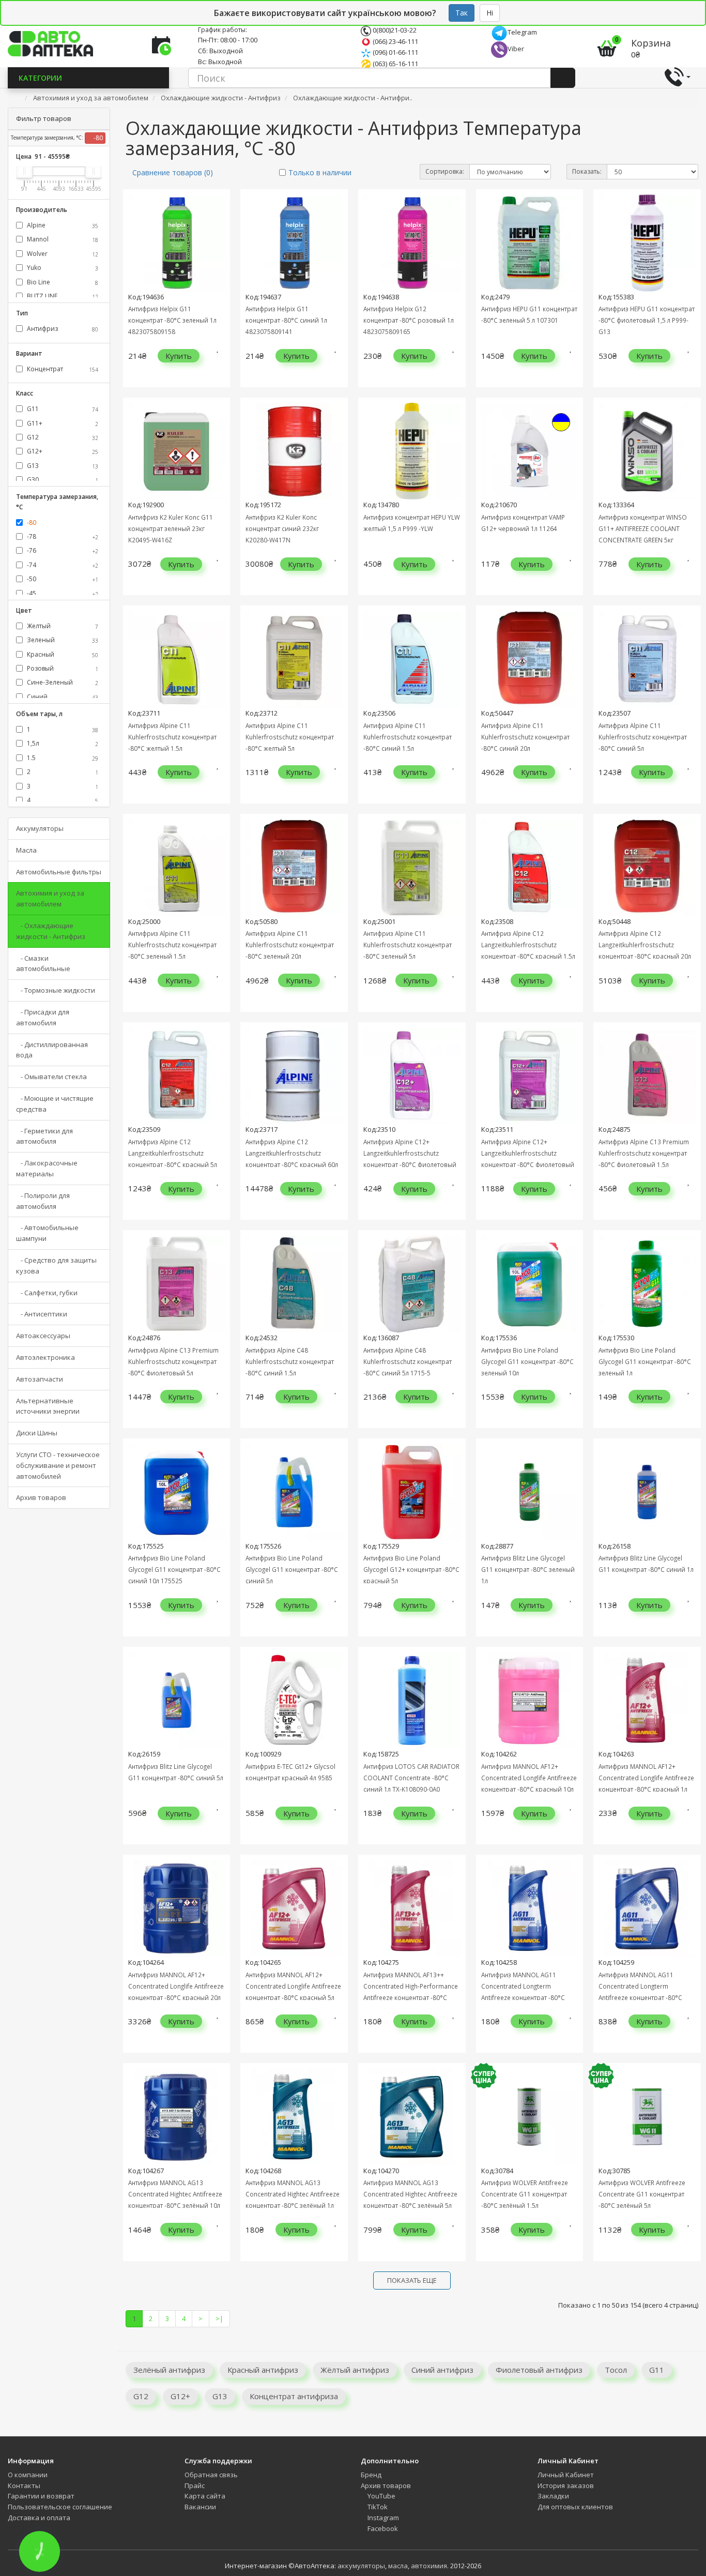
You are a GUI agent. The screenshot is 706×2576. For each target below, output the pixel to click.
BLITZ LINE (62, 296)
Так (462, 13)
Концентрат (62, 369)
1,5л (62, 743)
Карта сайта (205, 2496)
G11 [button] (657, 2370)
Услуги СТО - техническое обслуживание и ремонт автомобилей (58, 1465)
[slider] (24, 171)
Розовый (62, 668)
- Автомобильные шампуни (47, 1233)
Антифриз (62, 329)
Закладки (553, 2496)
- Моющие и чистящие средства (55, 1104)
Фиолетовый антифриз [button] (539, 2370)
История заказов (566, 2486)
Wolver (62, 254)
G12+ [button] (180, 2396)
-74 (62, 565)
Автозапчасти (40, 1379)
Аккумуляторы (40, 828)
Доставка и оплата (39, 2518)
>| (219, 2319)
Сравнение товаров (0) (173, 172)
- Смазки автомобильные (43, 964)
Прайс (195, 2486)
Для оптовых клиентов (575, 2507)
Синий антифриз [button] (442, 2370)
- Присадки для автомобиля (43, 1017)
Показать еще (412, 2280)
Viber (516, 49)
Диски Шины (37, 1433)
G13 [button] (220, 2396)
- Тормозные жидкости (56, 990)
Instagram (382, 2518)
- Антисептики (42, 1314)
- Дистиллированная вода (52, 1050)
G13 (62, 466)
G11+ (62, 423)
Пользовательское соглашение (60, 2507)
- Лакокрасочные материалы (47, 1168)
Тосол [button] (616, 2370)
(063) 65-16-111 (395, 64)
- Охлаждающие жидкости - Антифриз (51, 931)
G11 (62, 409)
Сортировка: (445, 171)
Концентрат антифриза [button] (294, 2396)
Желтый (62, 626)
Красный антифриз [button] (263, 2370)
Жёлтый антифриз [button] (355, 2370)
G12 (62, 437)
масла (398, 2566)
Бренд (371, 2475)
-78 (62, 536)
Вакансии (200, 2507)
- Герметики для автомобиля (44, 1136)
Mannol (62, 239)
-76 (62, 550)
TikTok (377, 2507)
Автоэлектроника (45, 1357)
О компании (28, 2475)
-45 (62, 593)
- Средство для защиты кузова (56, 1266)
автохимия (429, 2566)
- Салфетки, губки (47, 1293)
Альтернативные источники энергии (48, 1406)
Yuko (62, 268)
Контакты (24, 2486)
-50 (62, 579)
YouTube (381, 2496)
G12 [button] (141, 2396)
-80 (97, 138)
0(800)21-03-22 (394, 30)
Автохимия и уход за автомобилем (50, 898)
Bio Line (62, 282)
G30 (62, 480)
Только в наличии (320, 172)
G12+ (62, 451)
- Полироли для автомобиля (43, 1201)
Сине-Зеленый (62, 682)
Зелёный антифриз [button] (169, 2370)
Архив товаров (41, 1497)
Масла (26, 850)
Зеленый (62, 640)
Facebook (382, 2528)
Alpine (62, 225)
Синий (62, 697)
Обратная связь (211, 2475)
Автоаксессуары (43, 1336)
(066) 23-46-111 (395, 41)
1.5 (62, 758)
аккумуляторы (361, 2566)
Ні (490, 13)
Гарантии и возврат (41, 2496)
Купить (179, 356)
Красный (62, 654)
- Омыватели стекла (51, 1077)
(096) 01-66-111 (395, 52)
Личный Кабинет (566, 2475)
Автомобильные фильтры (59, 872)
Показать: (587, 171)
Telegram (522, 32)
